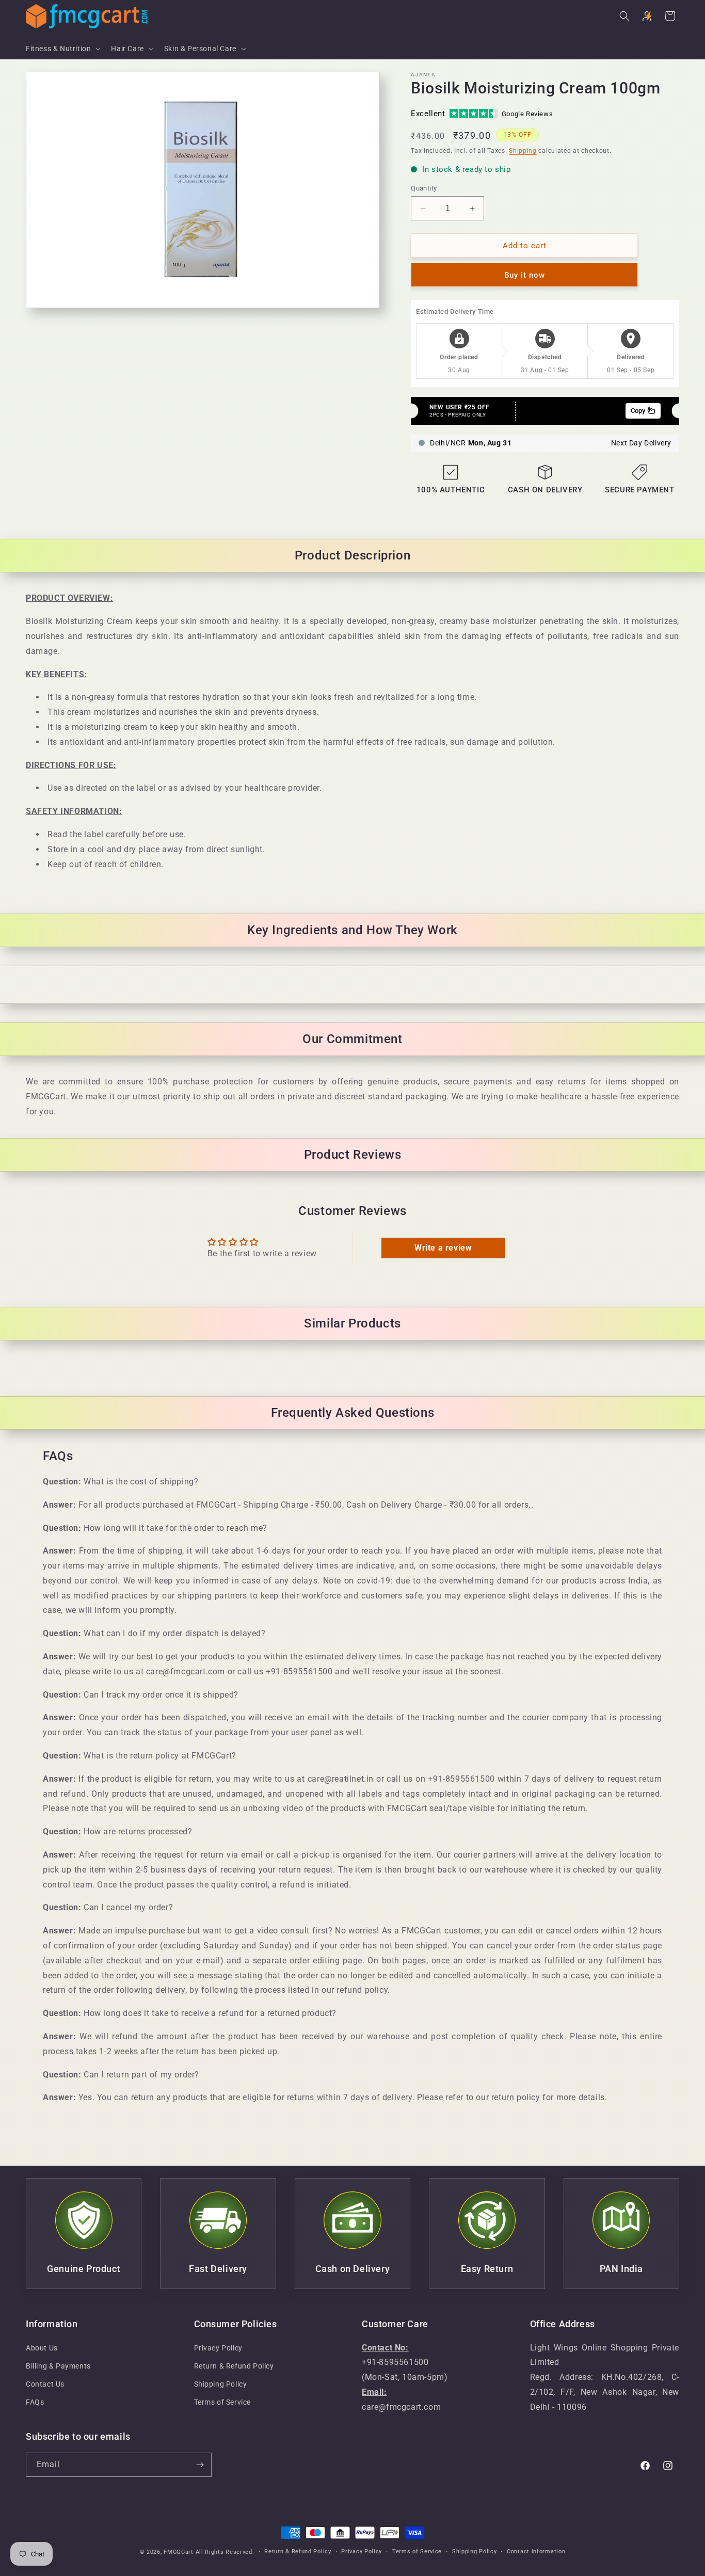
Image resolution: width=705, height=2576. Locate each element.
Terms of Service (223, 2402)
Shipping (523, 151)
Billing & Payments (58, 2366)
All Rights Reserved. (225, 2552)
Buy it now (525, 275)
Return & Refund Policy (234, 2366)
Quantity (424, 188)
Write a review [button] (443, 1248)
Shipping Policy (221, 2384)
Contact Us (45, 2384)
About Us (42, 2348)
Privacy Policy (218, 2348)
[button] (62, 49)
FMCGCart (179, 2552)
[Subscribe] (200, 2465)
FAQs (35, 2402)
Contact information (536, 2551)
